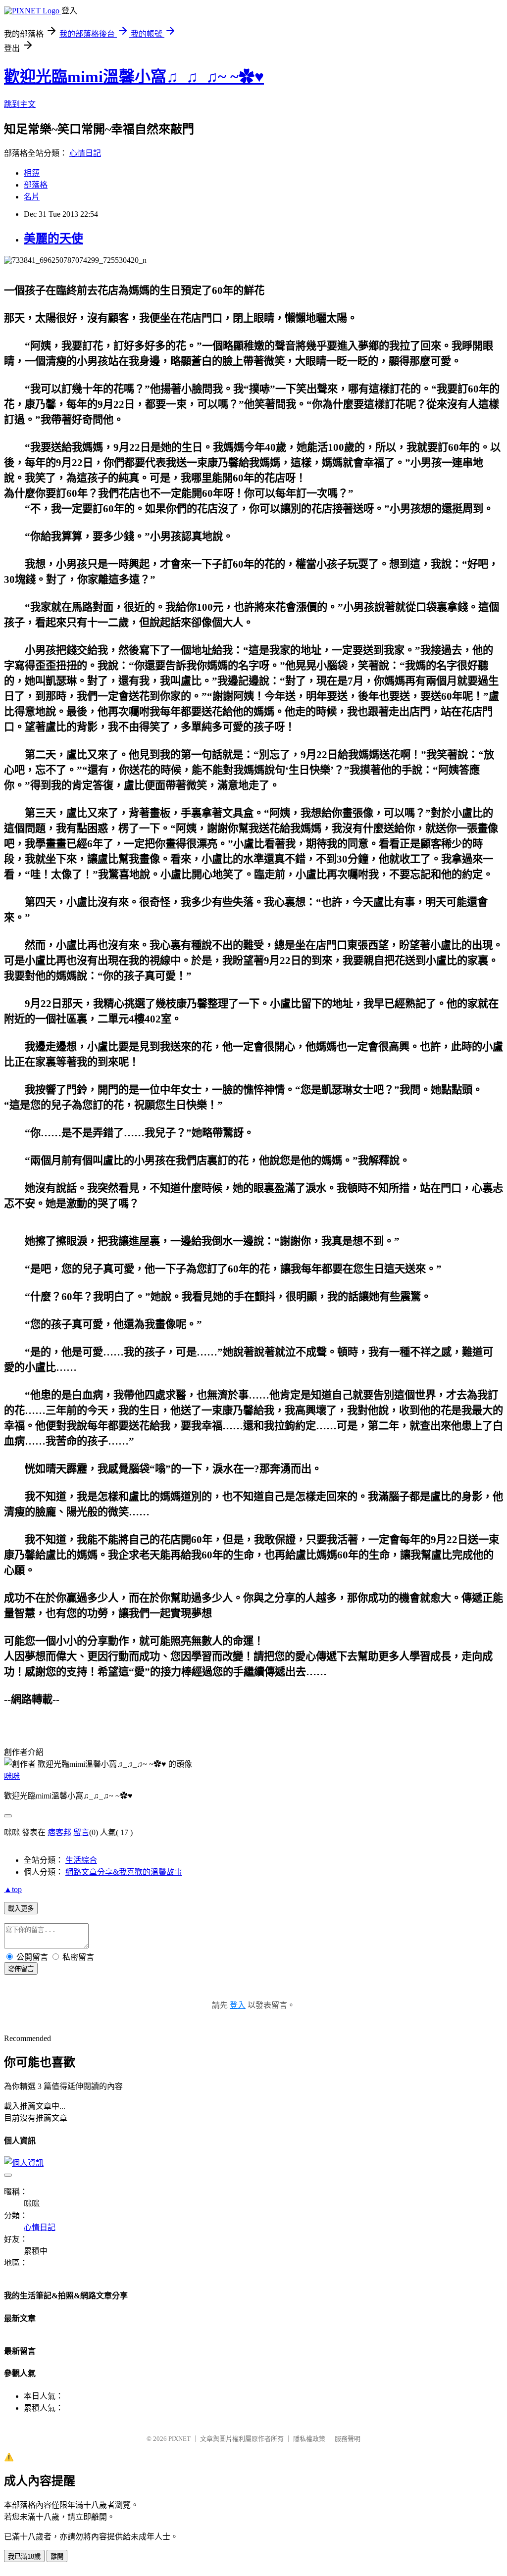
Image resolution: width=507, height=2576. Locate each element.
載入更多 (21, 1909)
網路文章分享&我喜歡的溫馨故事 (124, 1872)
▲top (13, 1889)
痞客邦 (59, 1832)
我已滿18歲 (24, 2556)
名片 (32, 197)
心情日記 (85, 153)
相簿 (32, 173)
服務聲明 (348, 2439)
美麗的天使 (53, 239)
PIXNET (179, 2439)
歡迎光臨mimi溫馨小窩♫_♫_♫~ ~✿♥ (134, 77)
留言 (81, 1832)
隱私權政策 (309, 2439)
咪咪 (12, 1776)
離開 (57, 2556)
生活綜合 (81, 1860)
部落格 (36, 185)
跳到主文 (20, 104)
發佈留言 (21, 1969)
